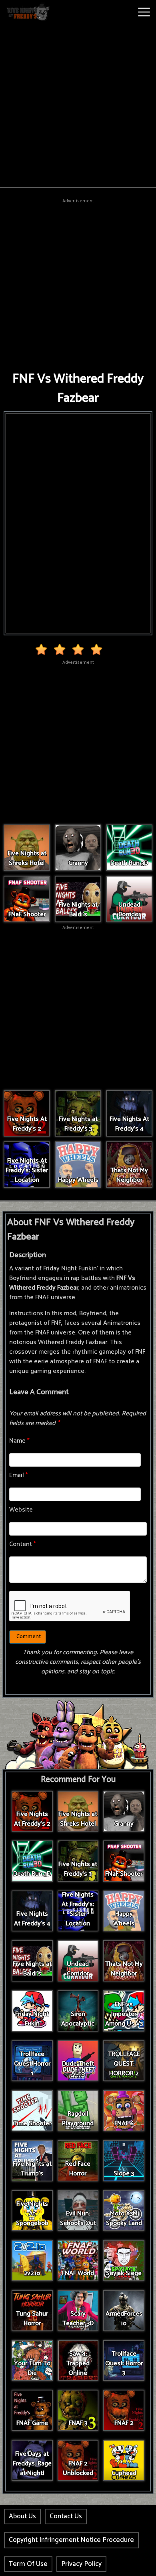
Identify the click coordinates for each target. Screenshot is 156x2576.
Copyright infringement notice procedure (71, 2540)
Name (19, 1441)
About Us (22, 2516)
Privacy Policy (81, 2564)
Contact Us (66, 2516)
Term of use (28, 2564)
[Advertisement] (78, 105)
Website (21, 1510)
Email (19, 1475)
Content (23, 1544)
